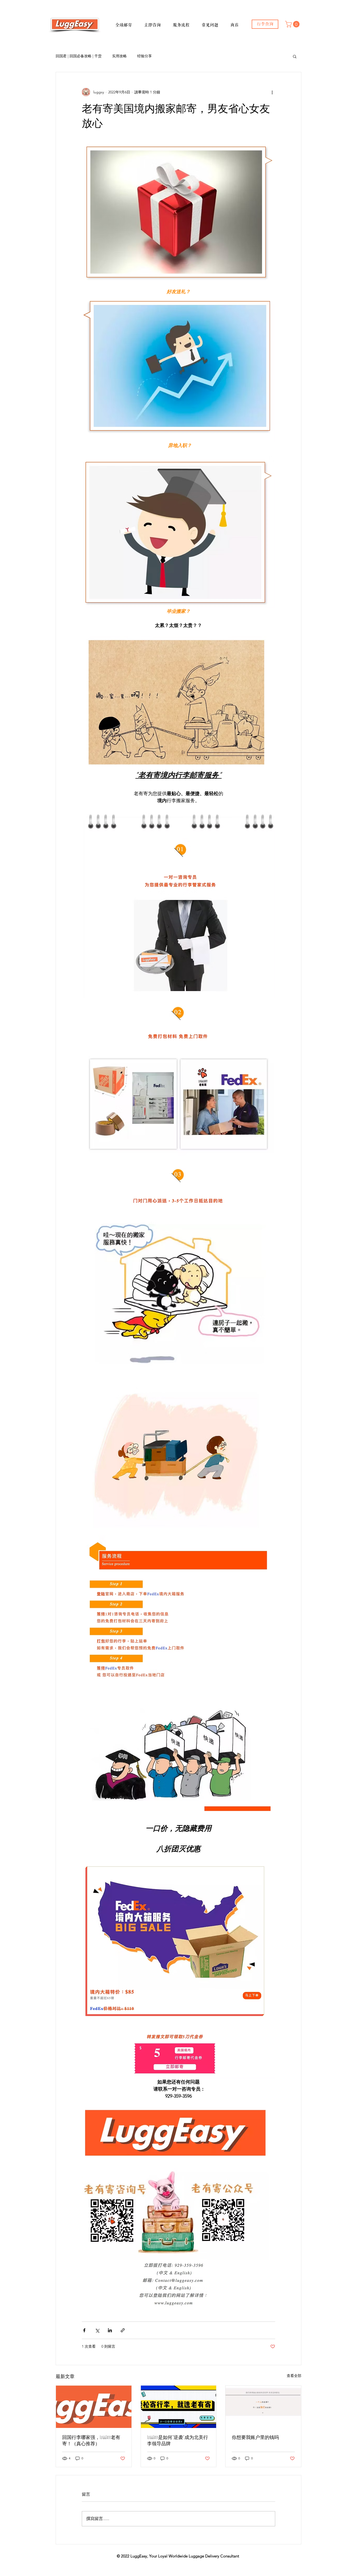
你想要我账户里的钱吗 (255, 2437)
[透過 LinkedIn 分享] (110, 2330)
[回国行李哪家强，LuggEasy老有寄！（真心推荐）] (94, 2407)
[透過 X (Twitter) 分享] (97, 2330)
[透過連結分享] (123, 2330)
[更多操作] (272, 92)
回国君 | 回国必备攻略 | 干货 (79, 56)
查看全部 (294, 2376)
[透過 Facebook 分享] (84, 2330)
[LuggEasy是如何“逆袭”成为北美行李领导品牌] (179, 2407)
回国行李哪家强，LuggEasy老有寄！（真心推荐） (91, 2440)
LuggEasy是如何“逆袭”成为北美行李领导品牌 (178, 2440)
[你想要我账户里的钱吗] (263, 2407)
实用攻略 (119, 56)
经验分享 (145, 56)
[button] (128, 23)
